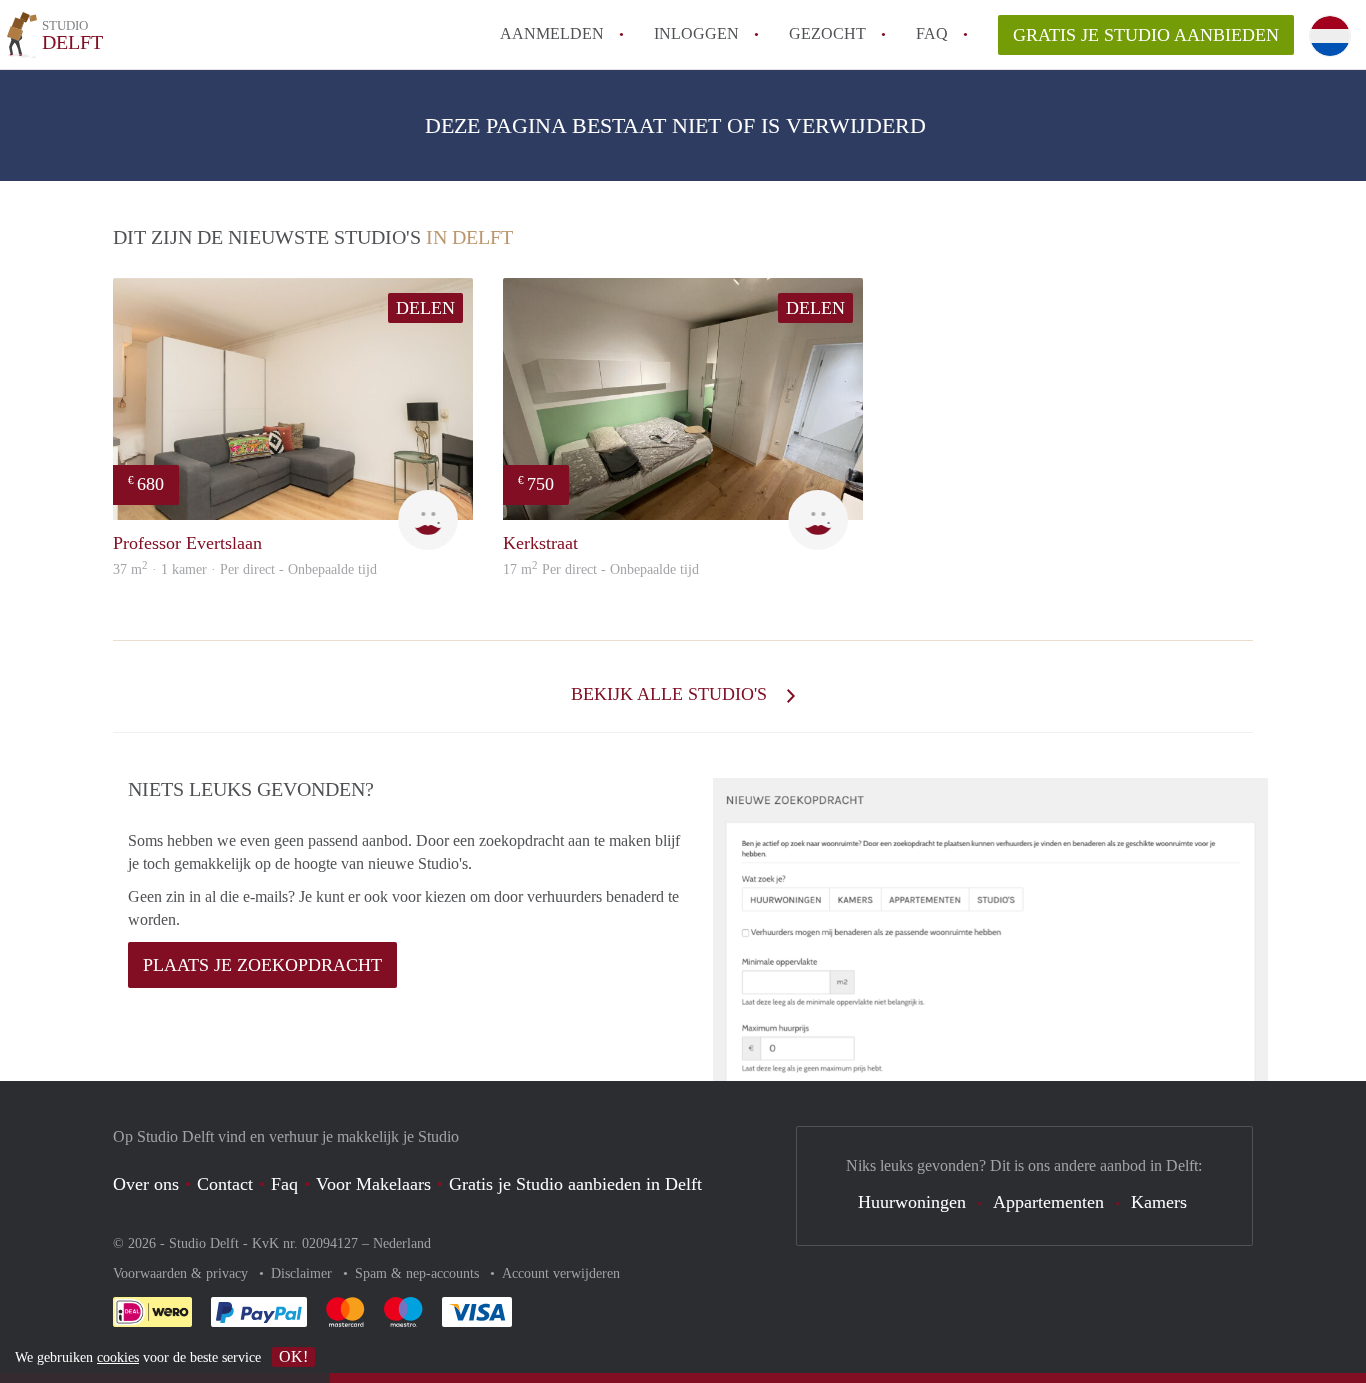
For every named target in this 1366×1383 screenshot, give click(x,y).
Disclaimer (303, 1273)
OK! (293, 1356)
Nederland (402, 1243)
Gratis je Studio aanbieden (1146, 35)
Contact (225, 1184)
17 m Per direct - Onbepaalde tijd (601, 569)
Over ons (146, 1184)
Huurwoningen (912, 1202)
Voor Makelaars (373, 1184)
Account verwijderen (561, 1273)
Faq (284, 1184)
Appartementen (1048, 1202)
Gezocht (827, 33)
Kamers (1159, 1202)
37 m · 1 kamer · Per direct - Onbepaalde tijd (245, 569)
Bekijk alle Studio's (671, 694)
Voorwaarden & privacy (182, 1273)
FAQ (932, 33)
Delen (425, 308)
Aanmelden (552, 33)
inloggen (696, 33)
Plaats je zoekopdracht (262, 965)
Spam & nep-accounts (419, 1273)
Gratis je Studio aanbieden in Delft (575, 1184)
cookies (118, 1357)
